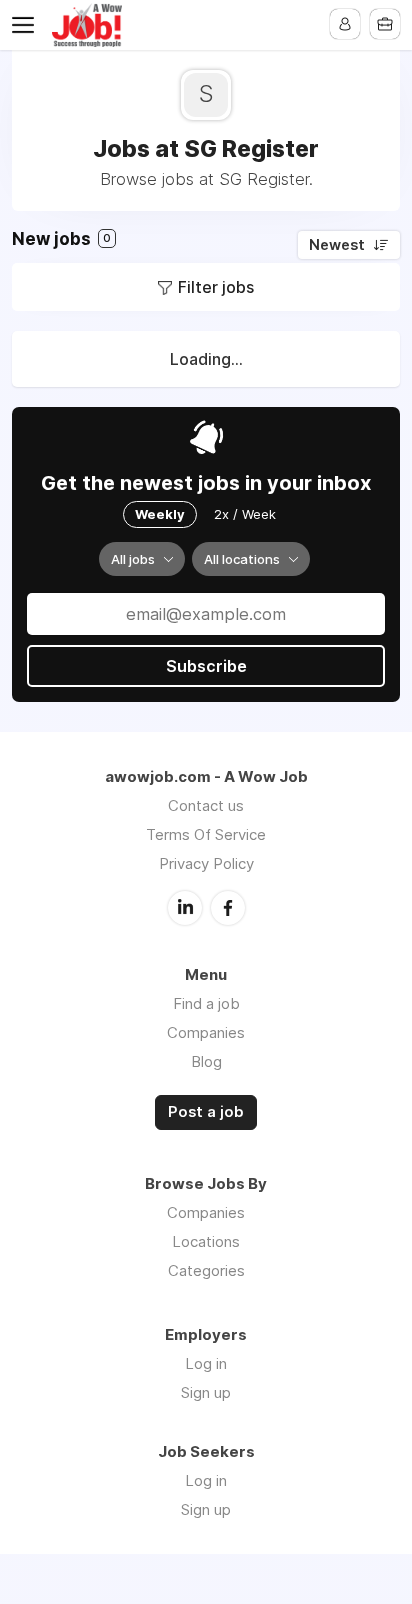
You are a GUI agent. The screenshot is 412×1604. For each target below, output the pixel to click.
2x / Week (245, 514)
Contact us (206, 805)
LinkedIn (185, 908)
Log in (206, 1363)
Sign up (206, 1392)
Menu (27, 25)
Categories (206, 1270)
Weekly (160, 514)
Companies (206, 1032)
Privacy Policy (206, 863)
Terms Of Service (206, 834)
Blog (206, 1061)
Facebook (228, 908)
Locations (206, 1241)
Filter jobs (216, 287)
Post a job (206, 1112)
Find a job (206, 1003)
